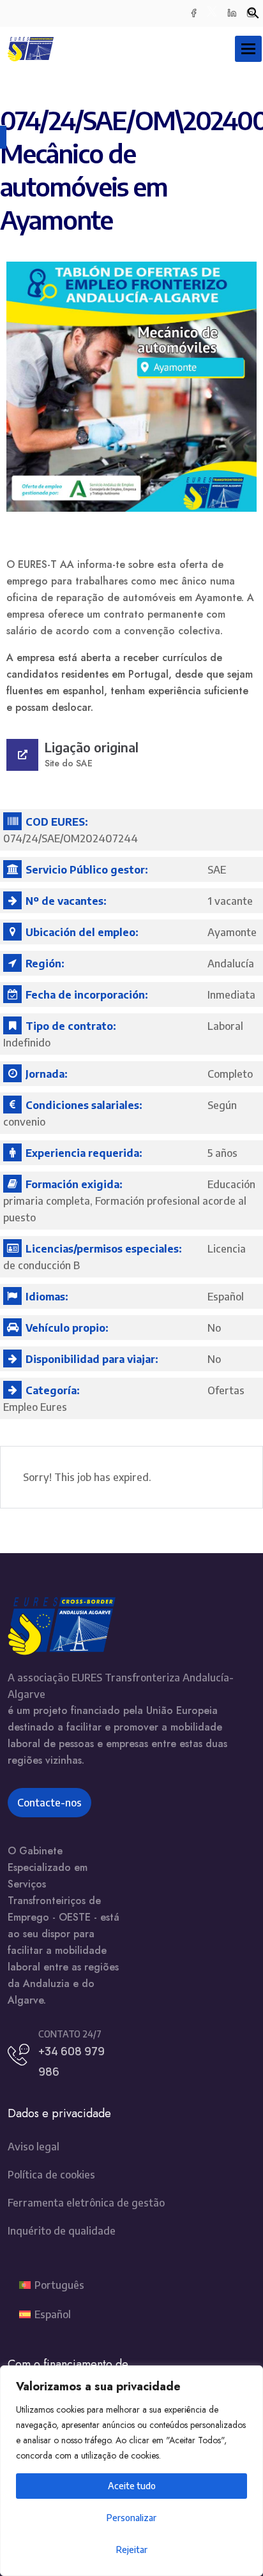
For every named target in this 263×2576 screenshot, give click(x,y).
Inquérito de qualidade (62, 2231)
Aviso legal (34, 2147)
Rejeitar (132, 2550)
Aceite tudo (132, 2486)
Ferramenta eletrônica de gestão (86, 2203)
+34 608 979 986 (71, 2061)
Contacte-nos (49, 1803)
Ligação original (92, 747)
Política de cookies (51, 2175)
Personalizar (131, 2518)
